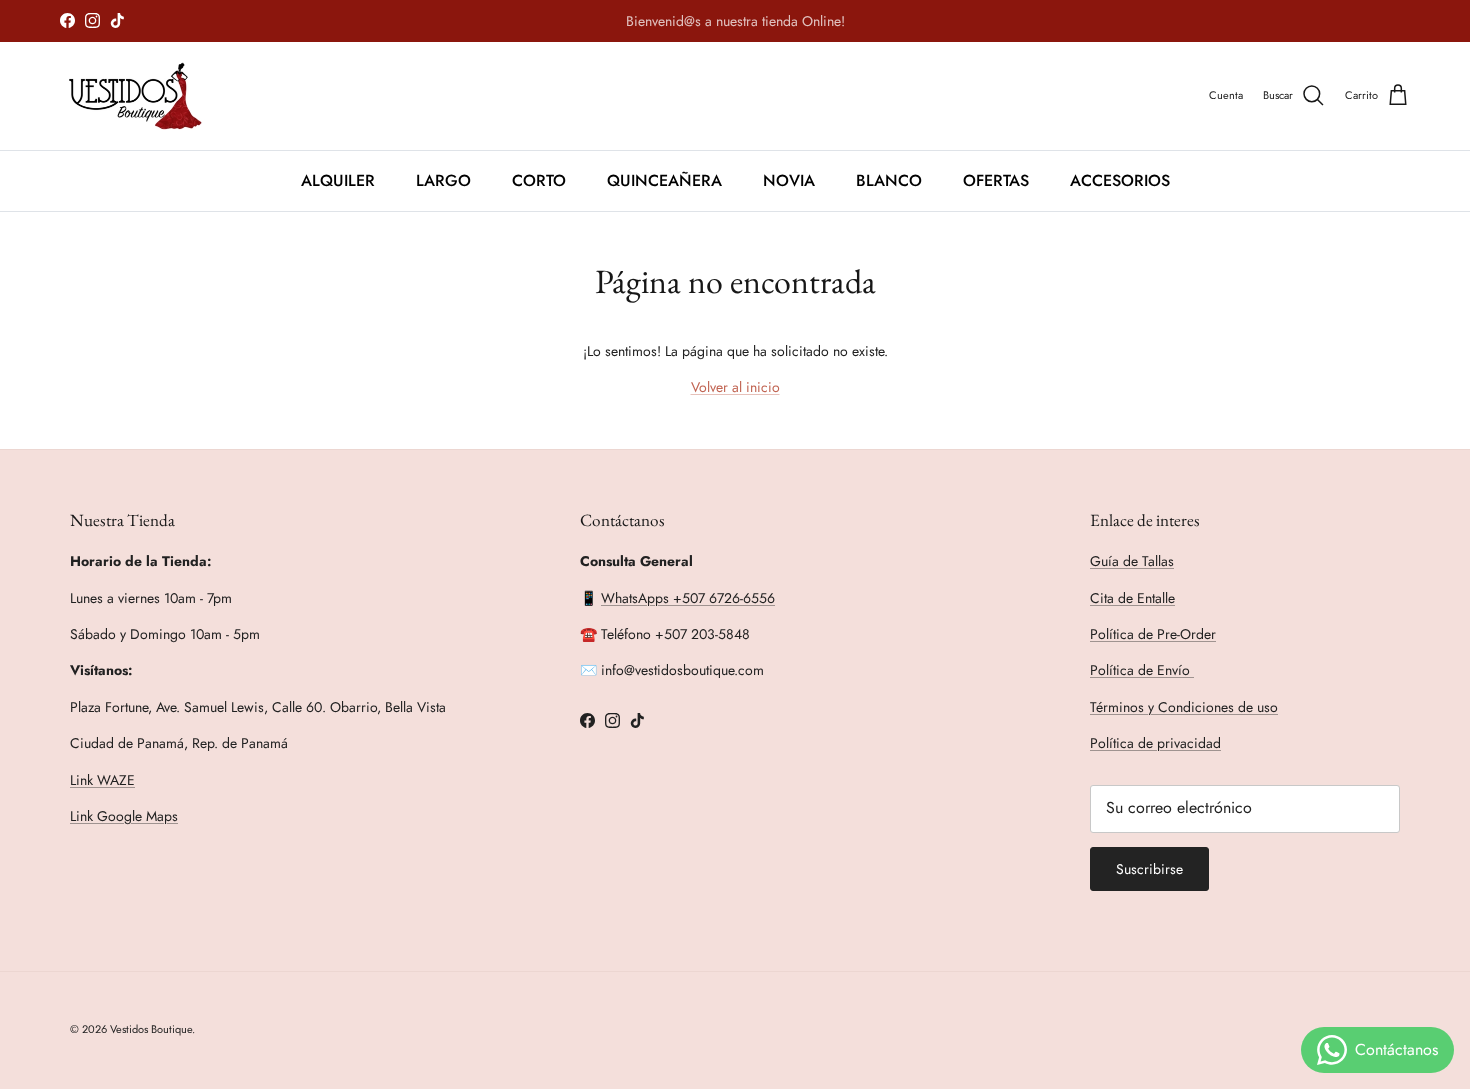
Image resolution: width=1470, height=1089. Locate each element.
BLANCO (889, 179)
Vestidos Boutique (151, 1029)
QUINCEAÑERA (664, 179)
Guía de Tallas (1132, 561)
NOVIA (789, 179)
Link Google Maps (124, 816)
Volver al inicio (735, 387)
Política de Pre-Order (1153, 634)
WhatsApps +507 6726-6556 (688, 598)
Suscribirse (1149, 869)
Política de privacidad (1155, 743)
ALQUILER (338, 179)
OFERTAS (996, 179)
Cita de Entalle (1132, 598)
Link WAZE (102, 780)
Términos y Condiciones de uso (1184, 707)
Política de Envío (1142, 670)
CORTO (539, 179)
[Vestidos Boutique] (147, 96)
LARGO (443, 179)
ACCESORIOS (1120, 179)
